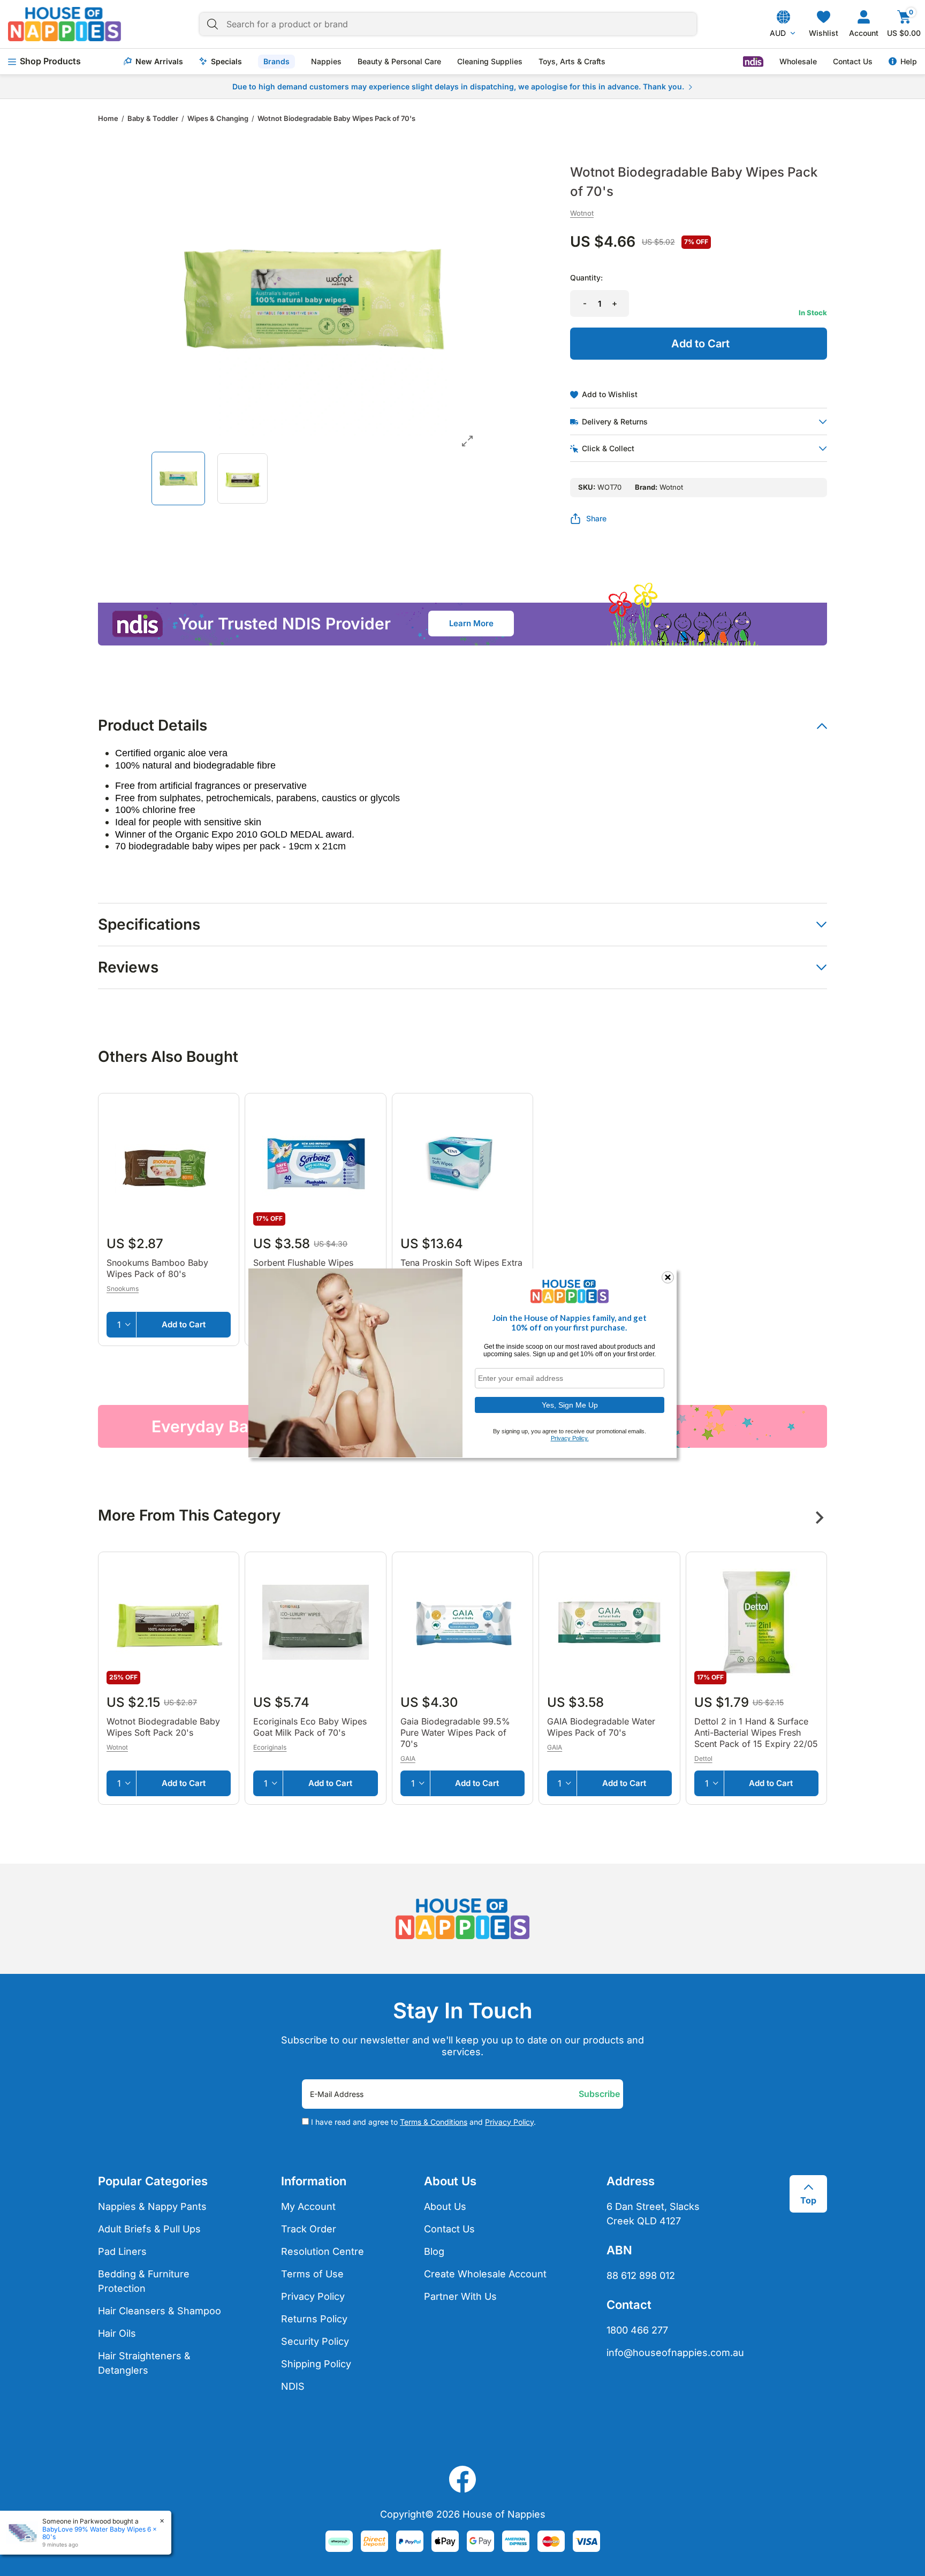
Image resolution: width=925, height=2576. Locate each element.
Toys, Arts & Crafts (572, 62)
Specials (226, 62)
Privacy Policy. (570, 1438)
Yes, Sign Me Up (570, 1404)
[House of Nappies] (65, 24)
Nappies (326, 62)
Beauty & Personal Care (399, 62)
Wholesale (798, 62)
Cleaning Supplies (490, 62)
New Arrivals (159, 62)
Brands (276, 61)
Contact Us (853, 62)
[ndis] (753, 62)
